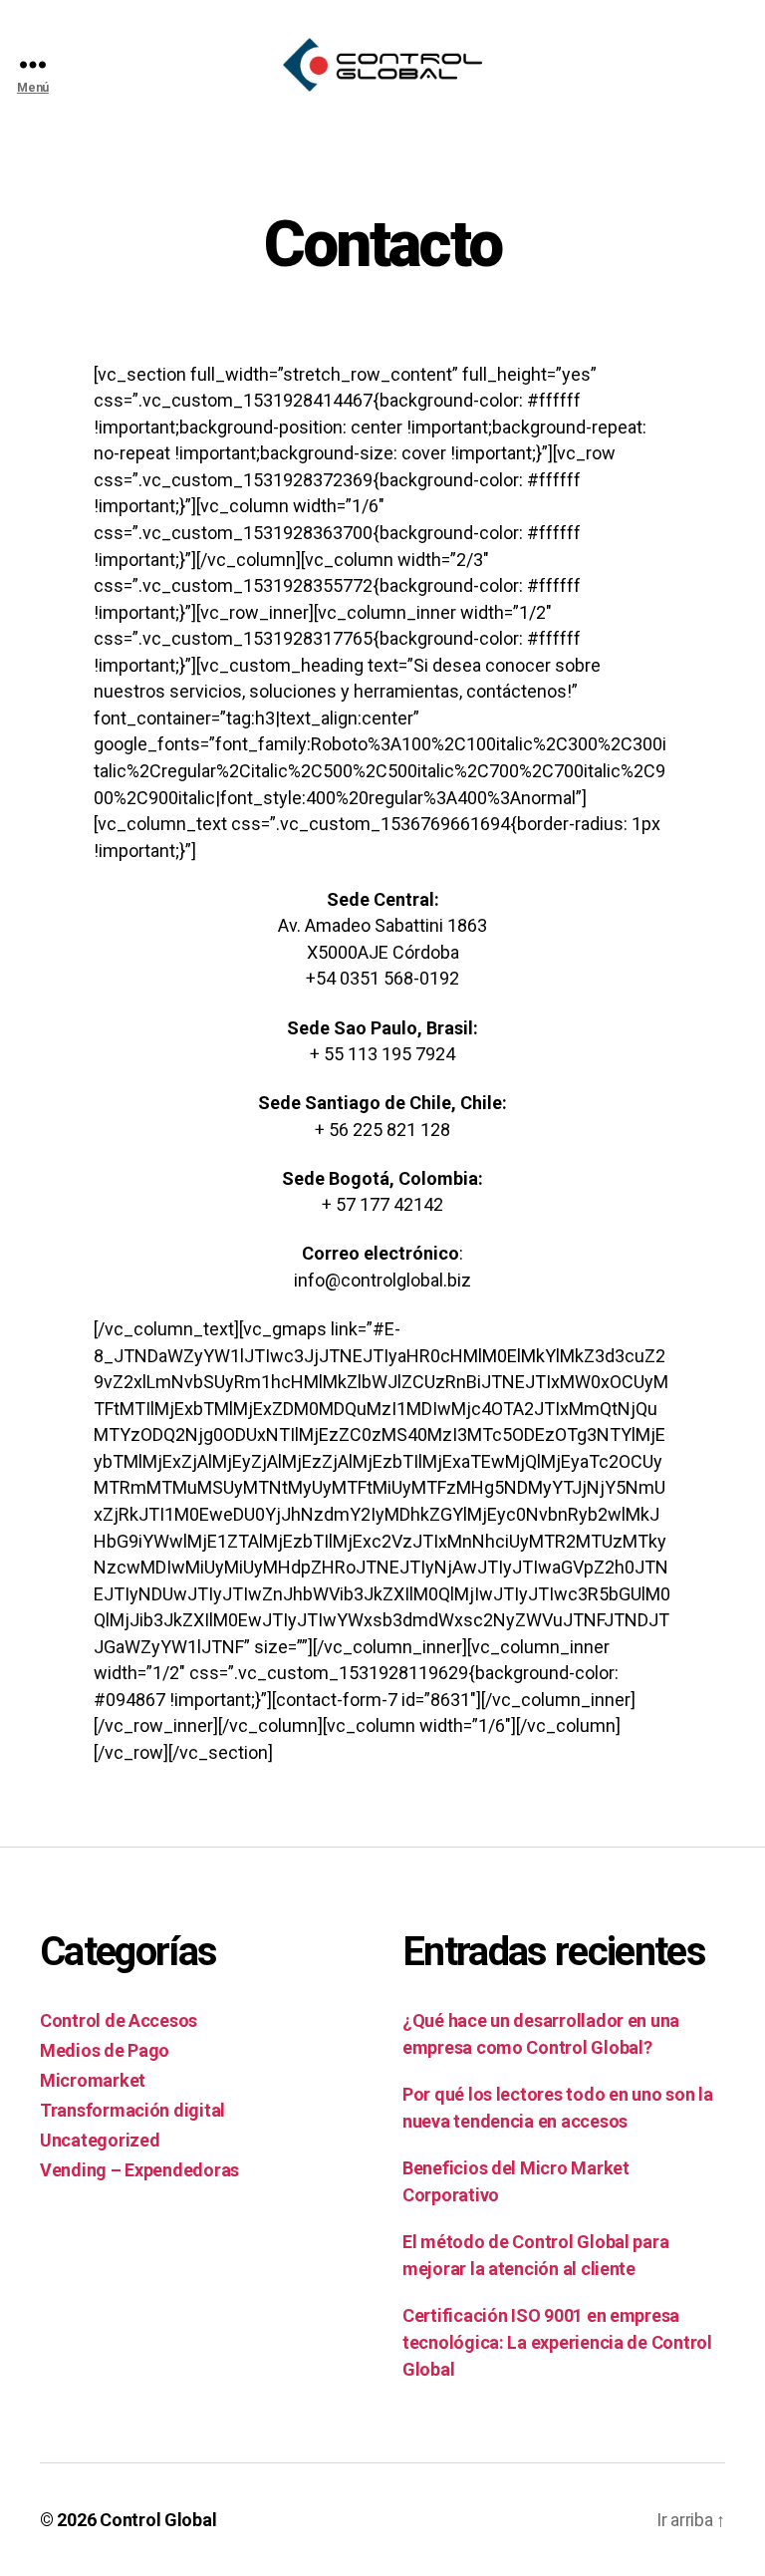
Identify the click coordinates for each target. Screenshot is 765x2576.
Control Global (158, 2520)
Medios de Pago (105, 2050)
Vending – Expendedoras (139, 2170)
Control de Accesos (119, 2020)
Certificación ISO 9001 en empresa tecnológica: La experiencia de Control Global (557, 2342)
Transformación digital (132, 2110)
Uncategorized (100, 2140)
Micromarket (93, 2080)
